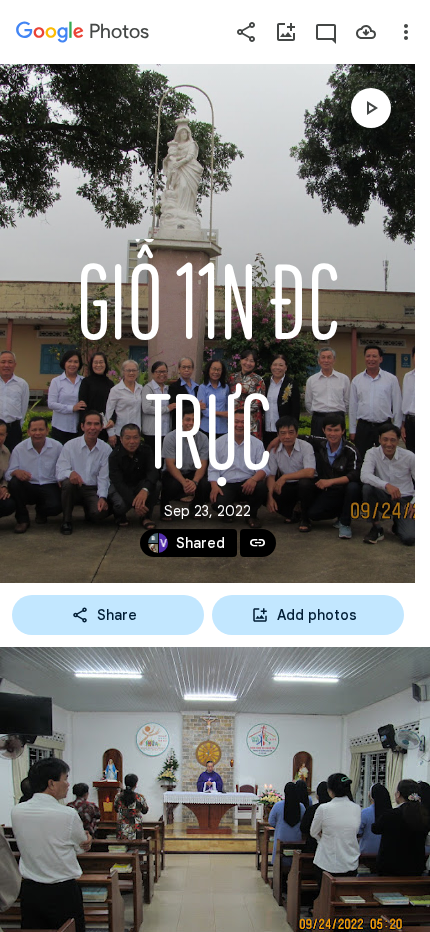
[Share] (246, 32)
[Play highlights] (371, 108)
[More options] (406, 32)
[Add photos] (286, 32)
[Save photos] (366, 32)
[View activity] (326, 32)
